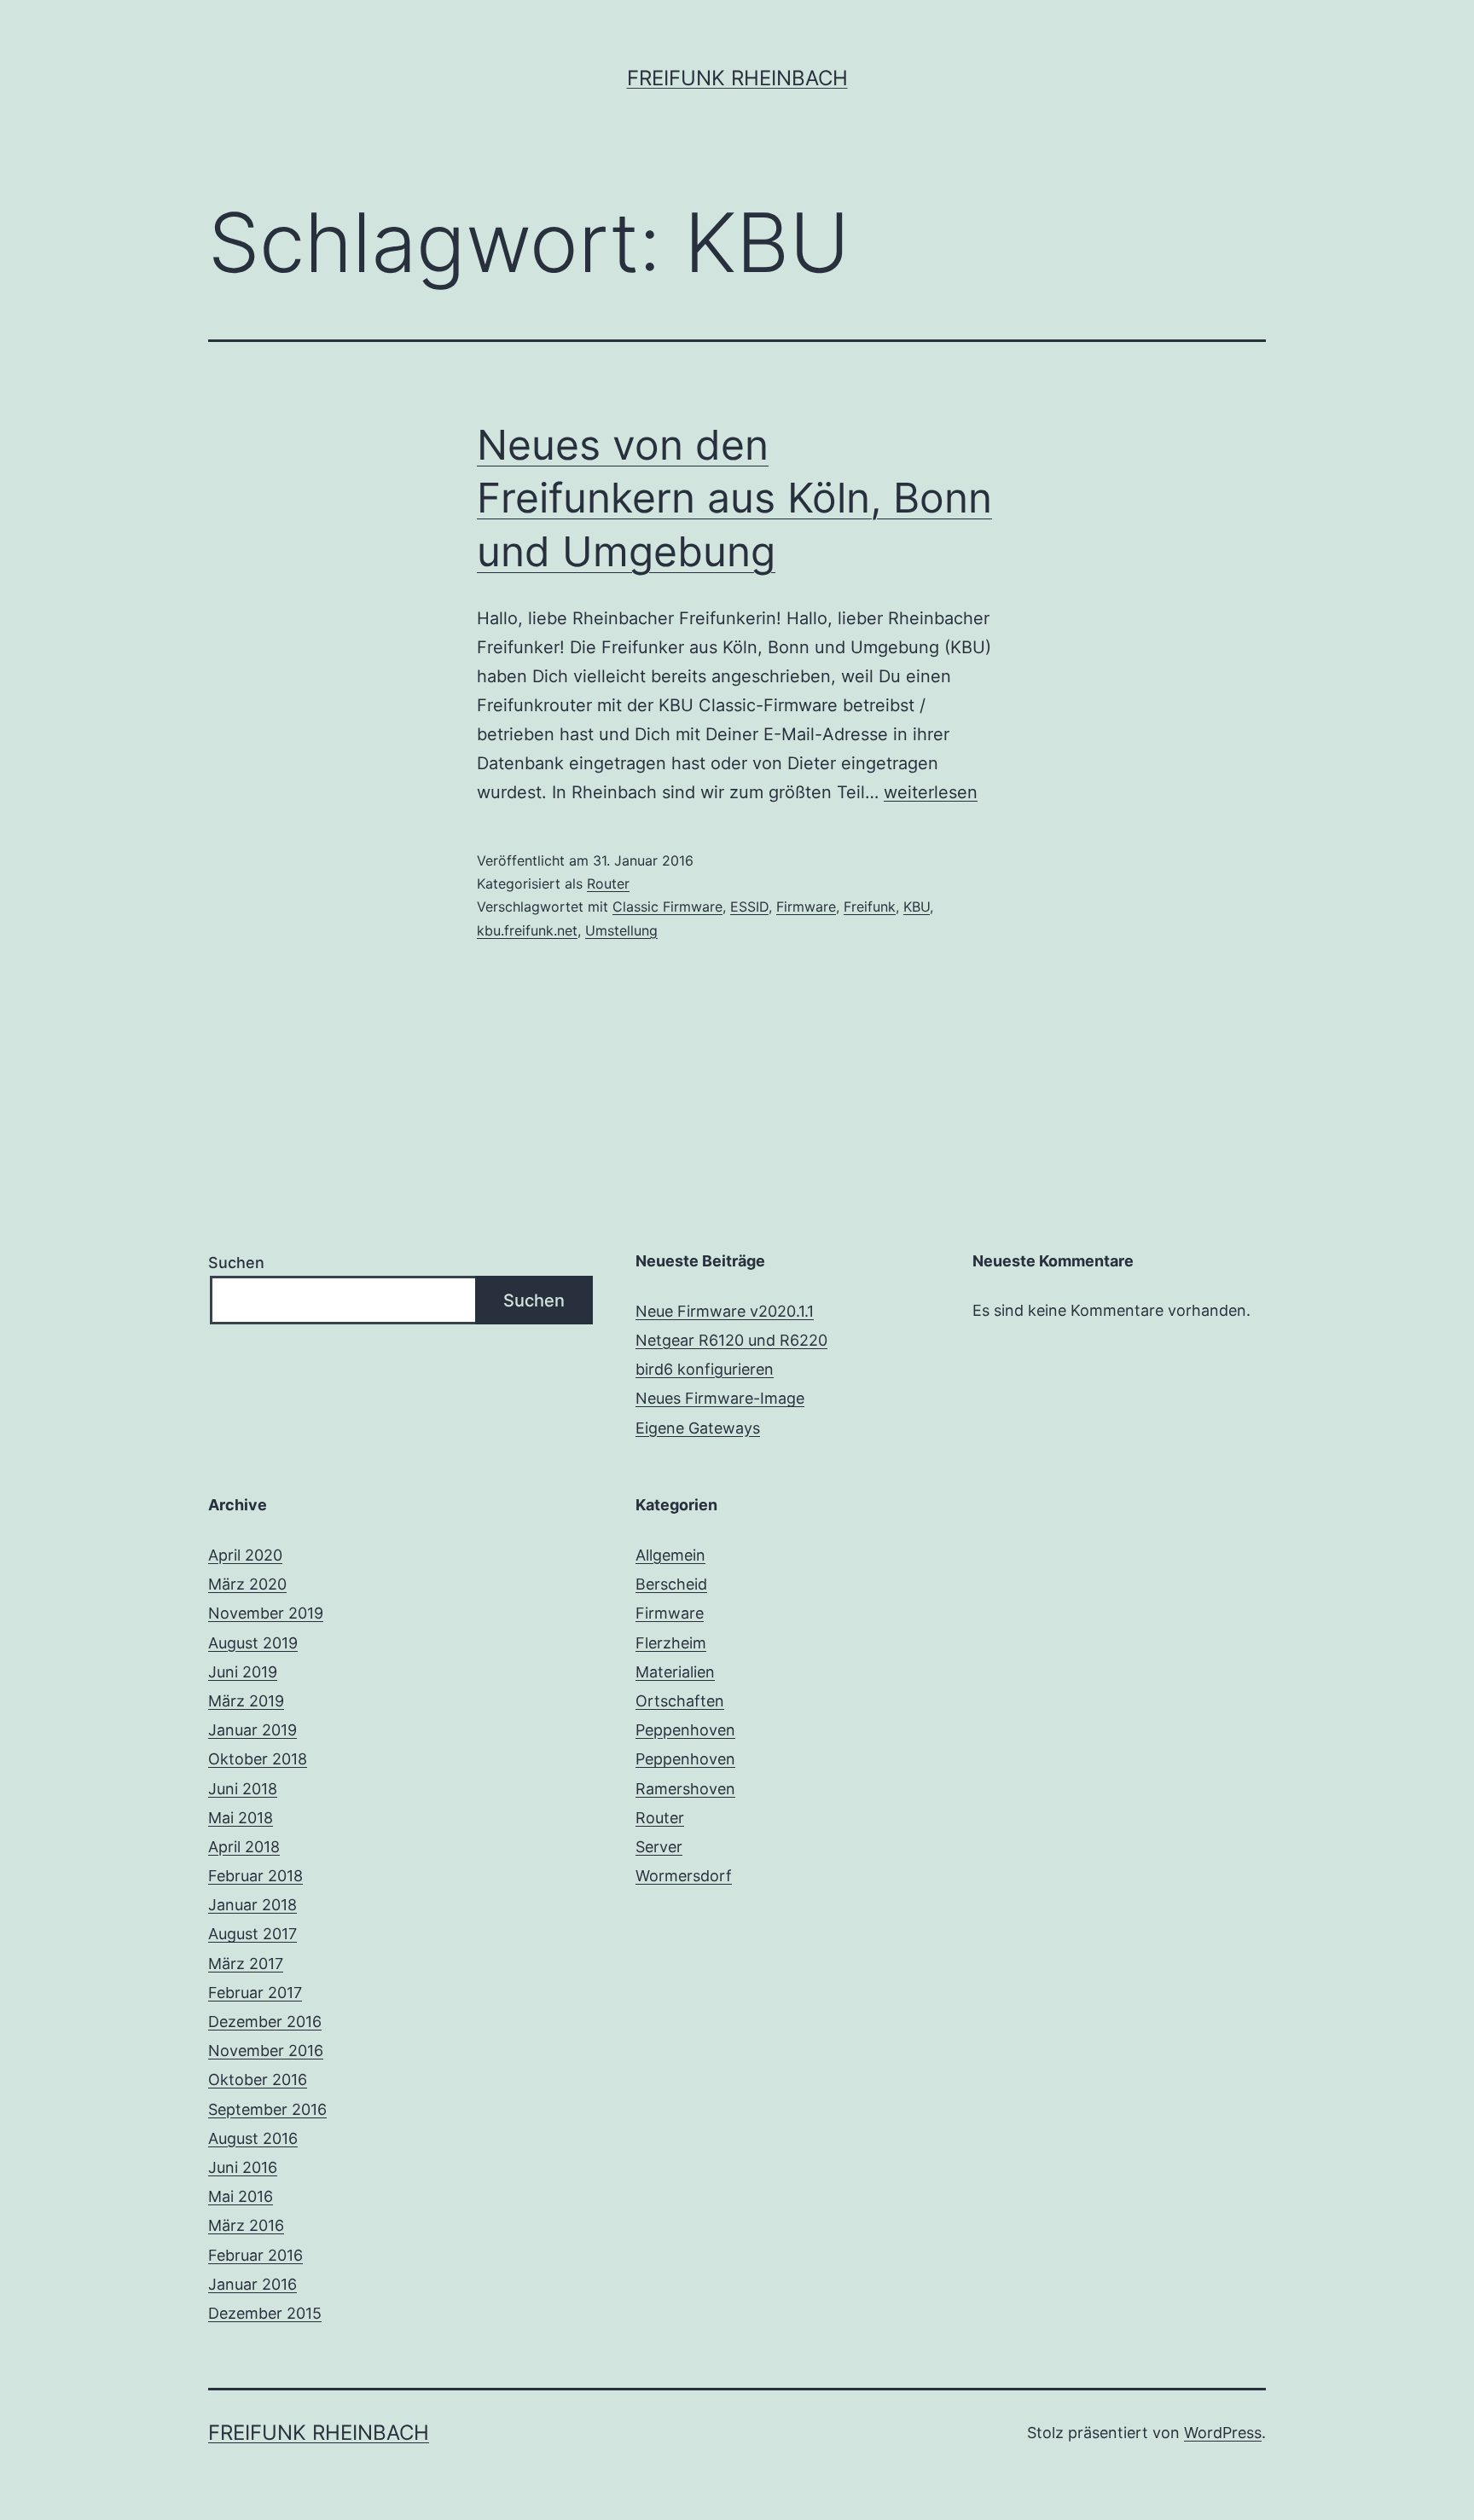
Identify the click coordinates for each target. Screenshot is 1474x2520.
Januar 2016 (252, 2284)
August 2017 (252, 1934)
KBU (917, 907)
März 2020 (247, 1584)
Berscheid (671, 1584)
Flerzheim (671, 1643)
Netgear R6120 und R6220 (731, 1340)
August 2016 (253, 2138)
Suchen (236, 1263)
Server (659, 1847)
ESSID (749, 907)
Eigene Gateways (698, 1428)
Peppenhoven (685, 1730)
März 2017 (246, 1964)
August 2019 (253, 1643)
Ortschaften (680, 1701)
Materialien (675, 1672)
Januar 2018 (252, 1905)
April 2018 (244, 1847)
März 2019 (246, 1701)
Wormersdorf (684, 1876)
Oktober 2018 (258, 1759)
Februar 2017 (255, 1993)
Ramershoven (685, 1789)
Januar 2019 (252, 1730)
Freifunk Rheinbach (737, 78)
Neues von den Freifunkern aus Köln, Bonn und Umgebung (734, 498)
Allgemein (670, 1555)
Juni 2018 (243, 1789)
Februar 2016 (255, 2255)
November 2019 (266, 1613)
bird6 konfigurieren (705, 1369)
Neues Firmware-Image (720, 1398)
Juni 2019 (243, 1672)
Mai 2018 (241, 1818)
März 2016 (246, 2225)
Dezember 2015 (265, 2313)
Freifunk (870, 907)
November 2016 (266, 2051)
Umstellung (621, 930)
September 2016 (267, 2109)
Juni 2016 (243, 2167)
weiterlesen (931, 792)
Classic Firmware (667, 907)
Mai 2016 (241, 2196)
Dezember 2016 (265, 2022)
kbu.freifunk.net (527, 930)
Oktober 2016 (258, 2080)
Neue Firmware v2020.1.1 (725, 1311)
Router (608, 883)
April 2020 (245, 1555)
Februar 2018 (255, 1876)
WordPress (1223, 2433)
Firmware (806, 907)
